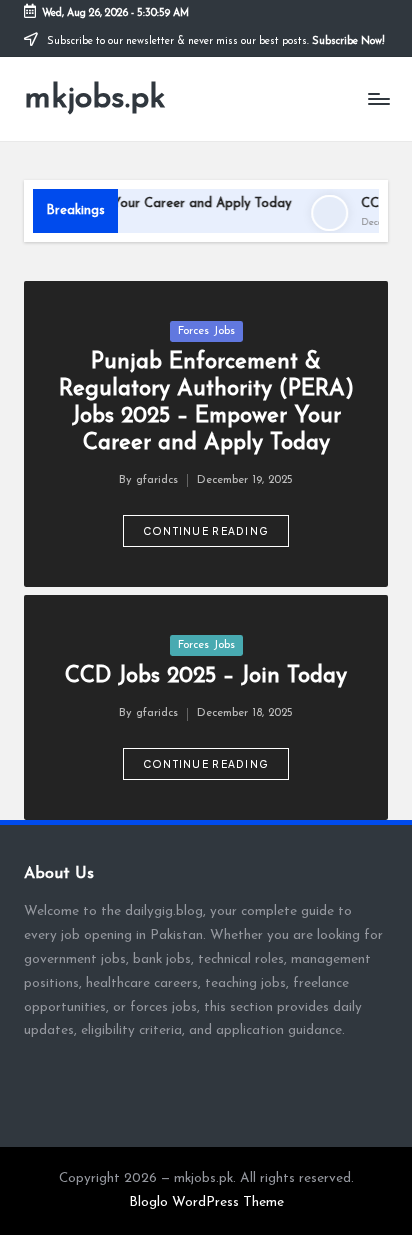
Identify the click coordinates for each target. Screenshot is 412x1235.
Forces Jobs (206, 331)
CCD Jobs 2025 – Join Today (206, 676)
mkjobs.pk (94, 99)
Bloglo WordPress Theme (206, 1202)
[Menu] (378, 99)
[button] (206, 531)
